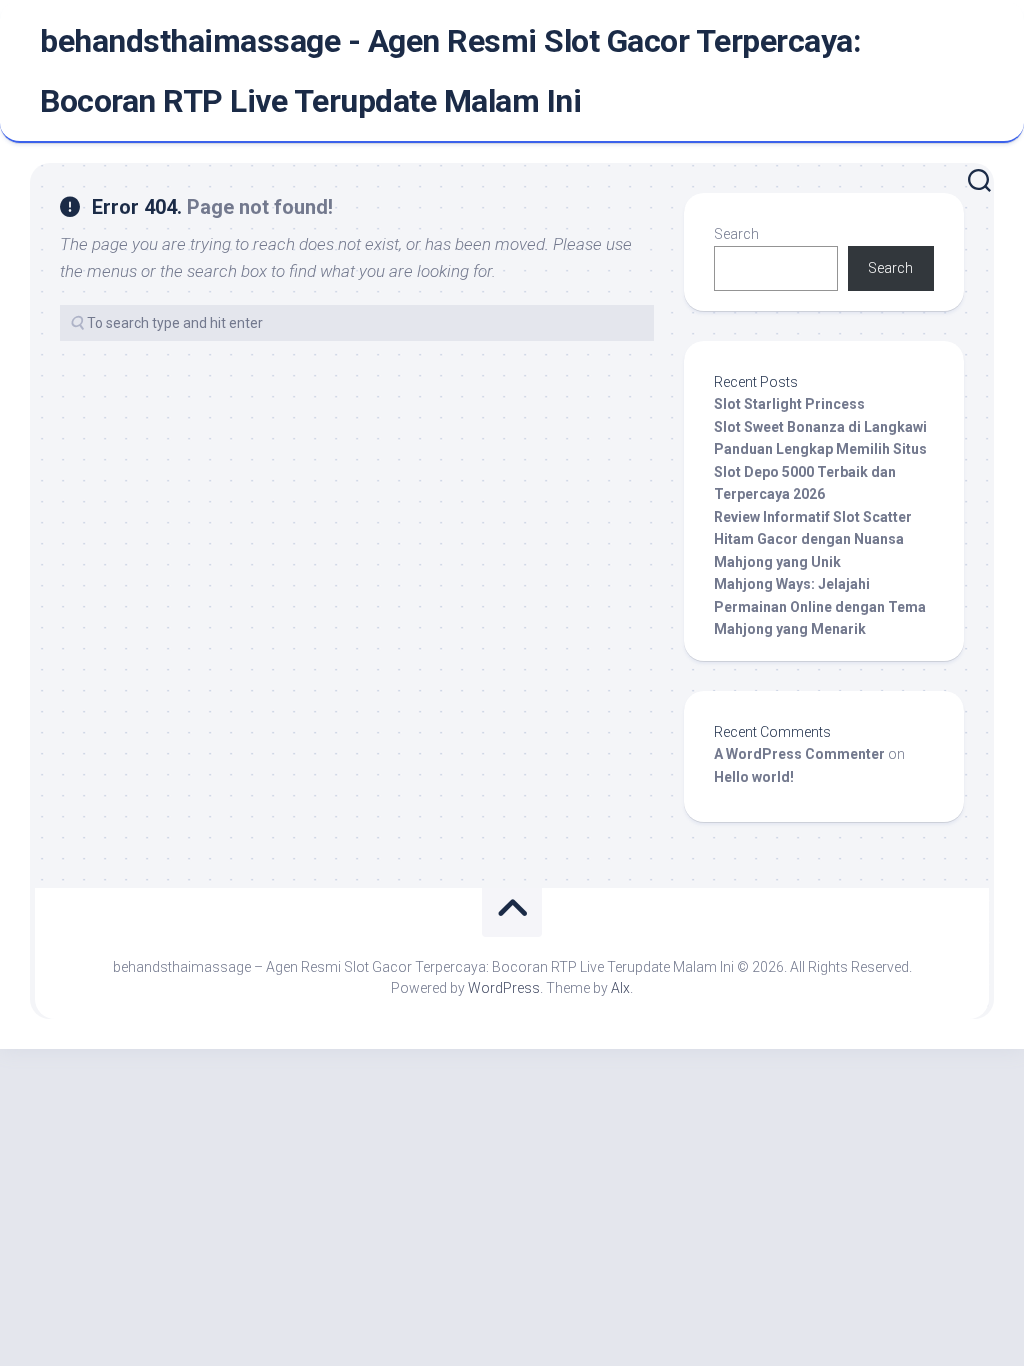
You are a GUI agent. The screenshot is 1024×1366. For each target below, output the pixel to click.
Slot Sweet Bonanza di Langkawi (820, 427)
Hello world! (754, 777)
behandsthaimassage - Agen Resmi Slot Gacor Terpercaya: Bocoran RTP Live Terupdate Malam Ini (450, 71)
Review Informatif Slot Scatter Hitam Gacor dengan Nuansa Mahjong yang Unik (813, 539)
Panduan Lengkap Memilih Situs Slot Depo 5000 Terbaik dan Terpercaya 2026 (820, 471)
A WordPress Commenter (799, 754)
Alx (620, 988)
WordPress (504, 988)
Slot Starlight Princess (789, 404)
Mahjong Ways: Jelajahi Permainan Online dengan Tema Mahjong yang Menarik (820, 606)
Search (736, 234)
